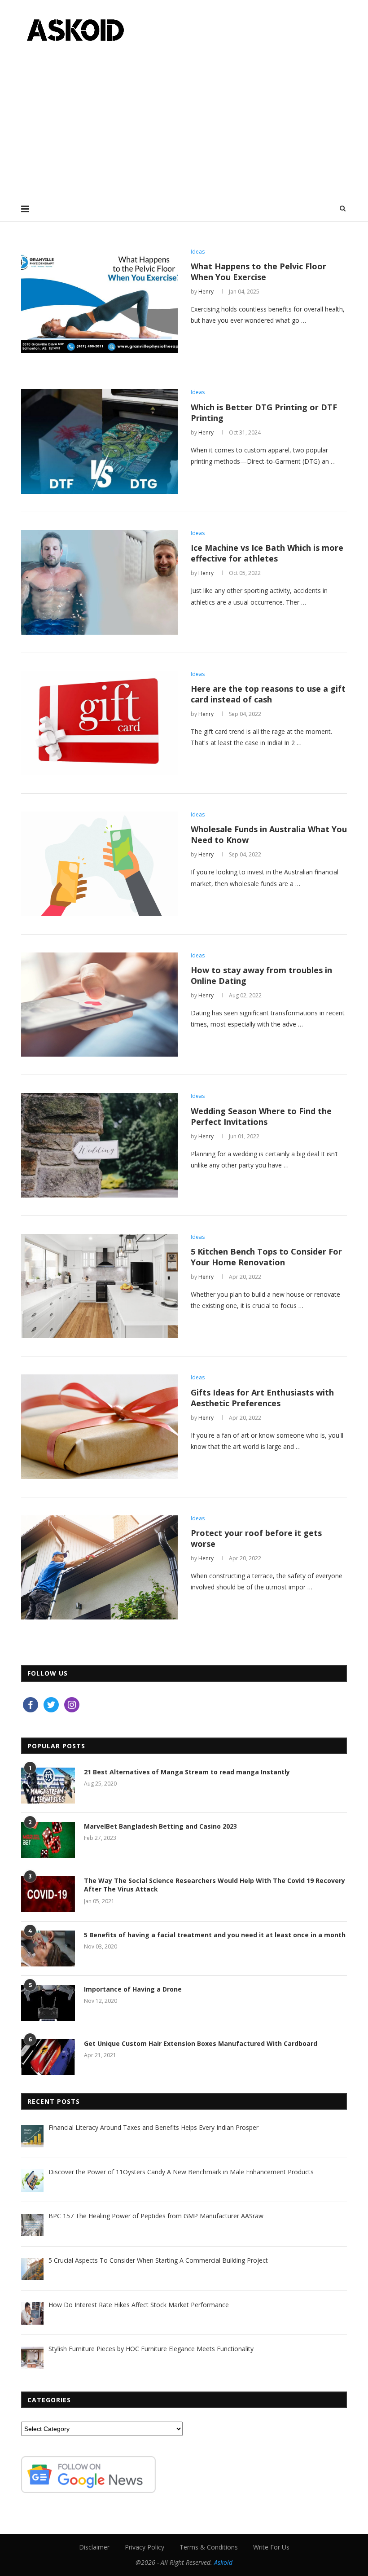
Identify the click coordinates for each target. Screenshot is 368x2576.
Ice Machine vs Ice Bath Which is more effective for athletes (267, 553)
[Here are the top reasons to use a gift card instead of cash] (99, 723)
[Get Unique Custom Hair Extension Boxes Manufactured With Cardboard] (48, 2057)
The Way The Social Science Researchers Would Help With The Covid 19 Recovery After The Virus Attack (215, 1885)
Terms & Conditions (209, 2547)
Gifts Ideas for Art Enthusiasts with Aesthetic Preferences (262, 1398)
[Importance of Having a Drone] (48, 2003)
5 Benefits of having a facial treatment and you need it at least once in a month (215, 1935)
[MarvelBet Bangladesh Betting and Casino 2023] (48, 1840)
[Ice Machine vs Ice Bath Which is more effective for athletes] (99, 582)
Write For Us (271, 2547)
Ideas (198, 252)
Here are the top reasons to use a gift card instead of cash (268, 694)
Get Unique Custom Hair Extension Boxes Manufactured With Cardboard (201, 2043)
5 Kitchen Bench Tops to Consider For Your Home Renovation (266, 1257)
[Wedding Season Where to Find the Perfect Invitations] (99, 1145)
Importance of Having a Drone (133, 1989)
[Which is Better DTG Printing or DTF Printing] (99, 441)
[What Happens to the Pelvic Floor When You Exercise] (99, 301)
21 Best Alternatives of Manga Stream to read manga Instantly (187, 1772)
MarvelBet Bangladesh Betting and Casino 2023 (160, 1826)
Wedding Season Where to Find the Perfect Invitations (261, 1116)
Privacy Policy (145, 2547)
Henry (206, 292)
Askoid (223, 2562)
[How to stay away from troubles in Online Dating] (99, 1005)
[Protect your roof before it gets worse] (99, 1568)
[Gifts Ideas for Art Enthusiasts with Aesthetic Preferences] (99, 1427)
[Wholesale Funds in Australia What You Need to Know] (99, 864)
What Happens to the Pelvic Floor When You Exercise (258, 272)
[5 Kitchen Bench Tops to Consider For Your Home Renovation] (99, 1286)
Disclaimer (94, 2547)
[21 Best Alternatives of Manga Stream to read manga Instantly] (48, 1786)
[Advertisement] (184, 114)
